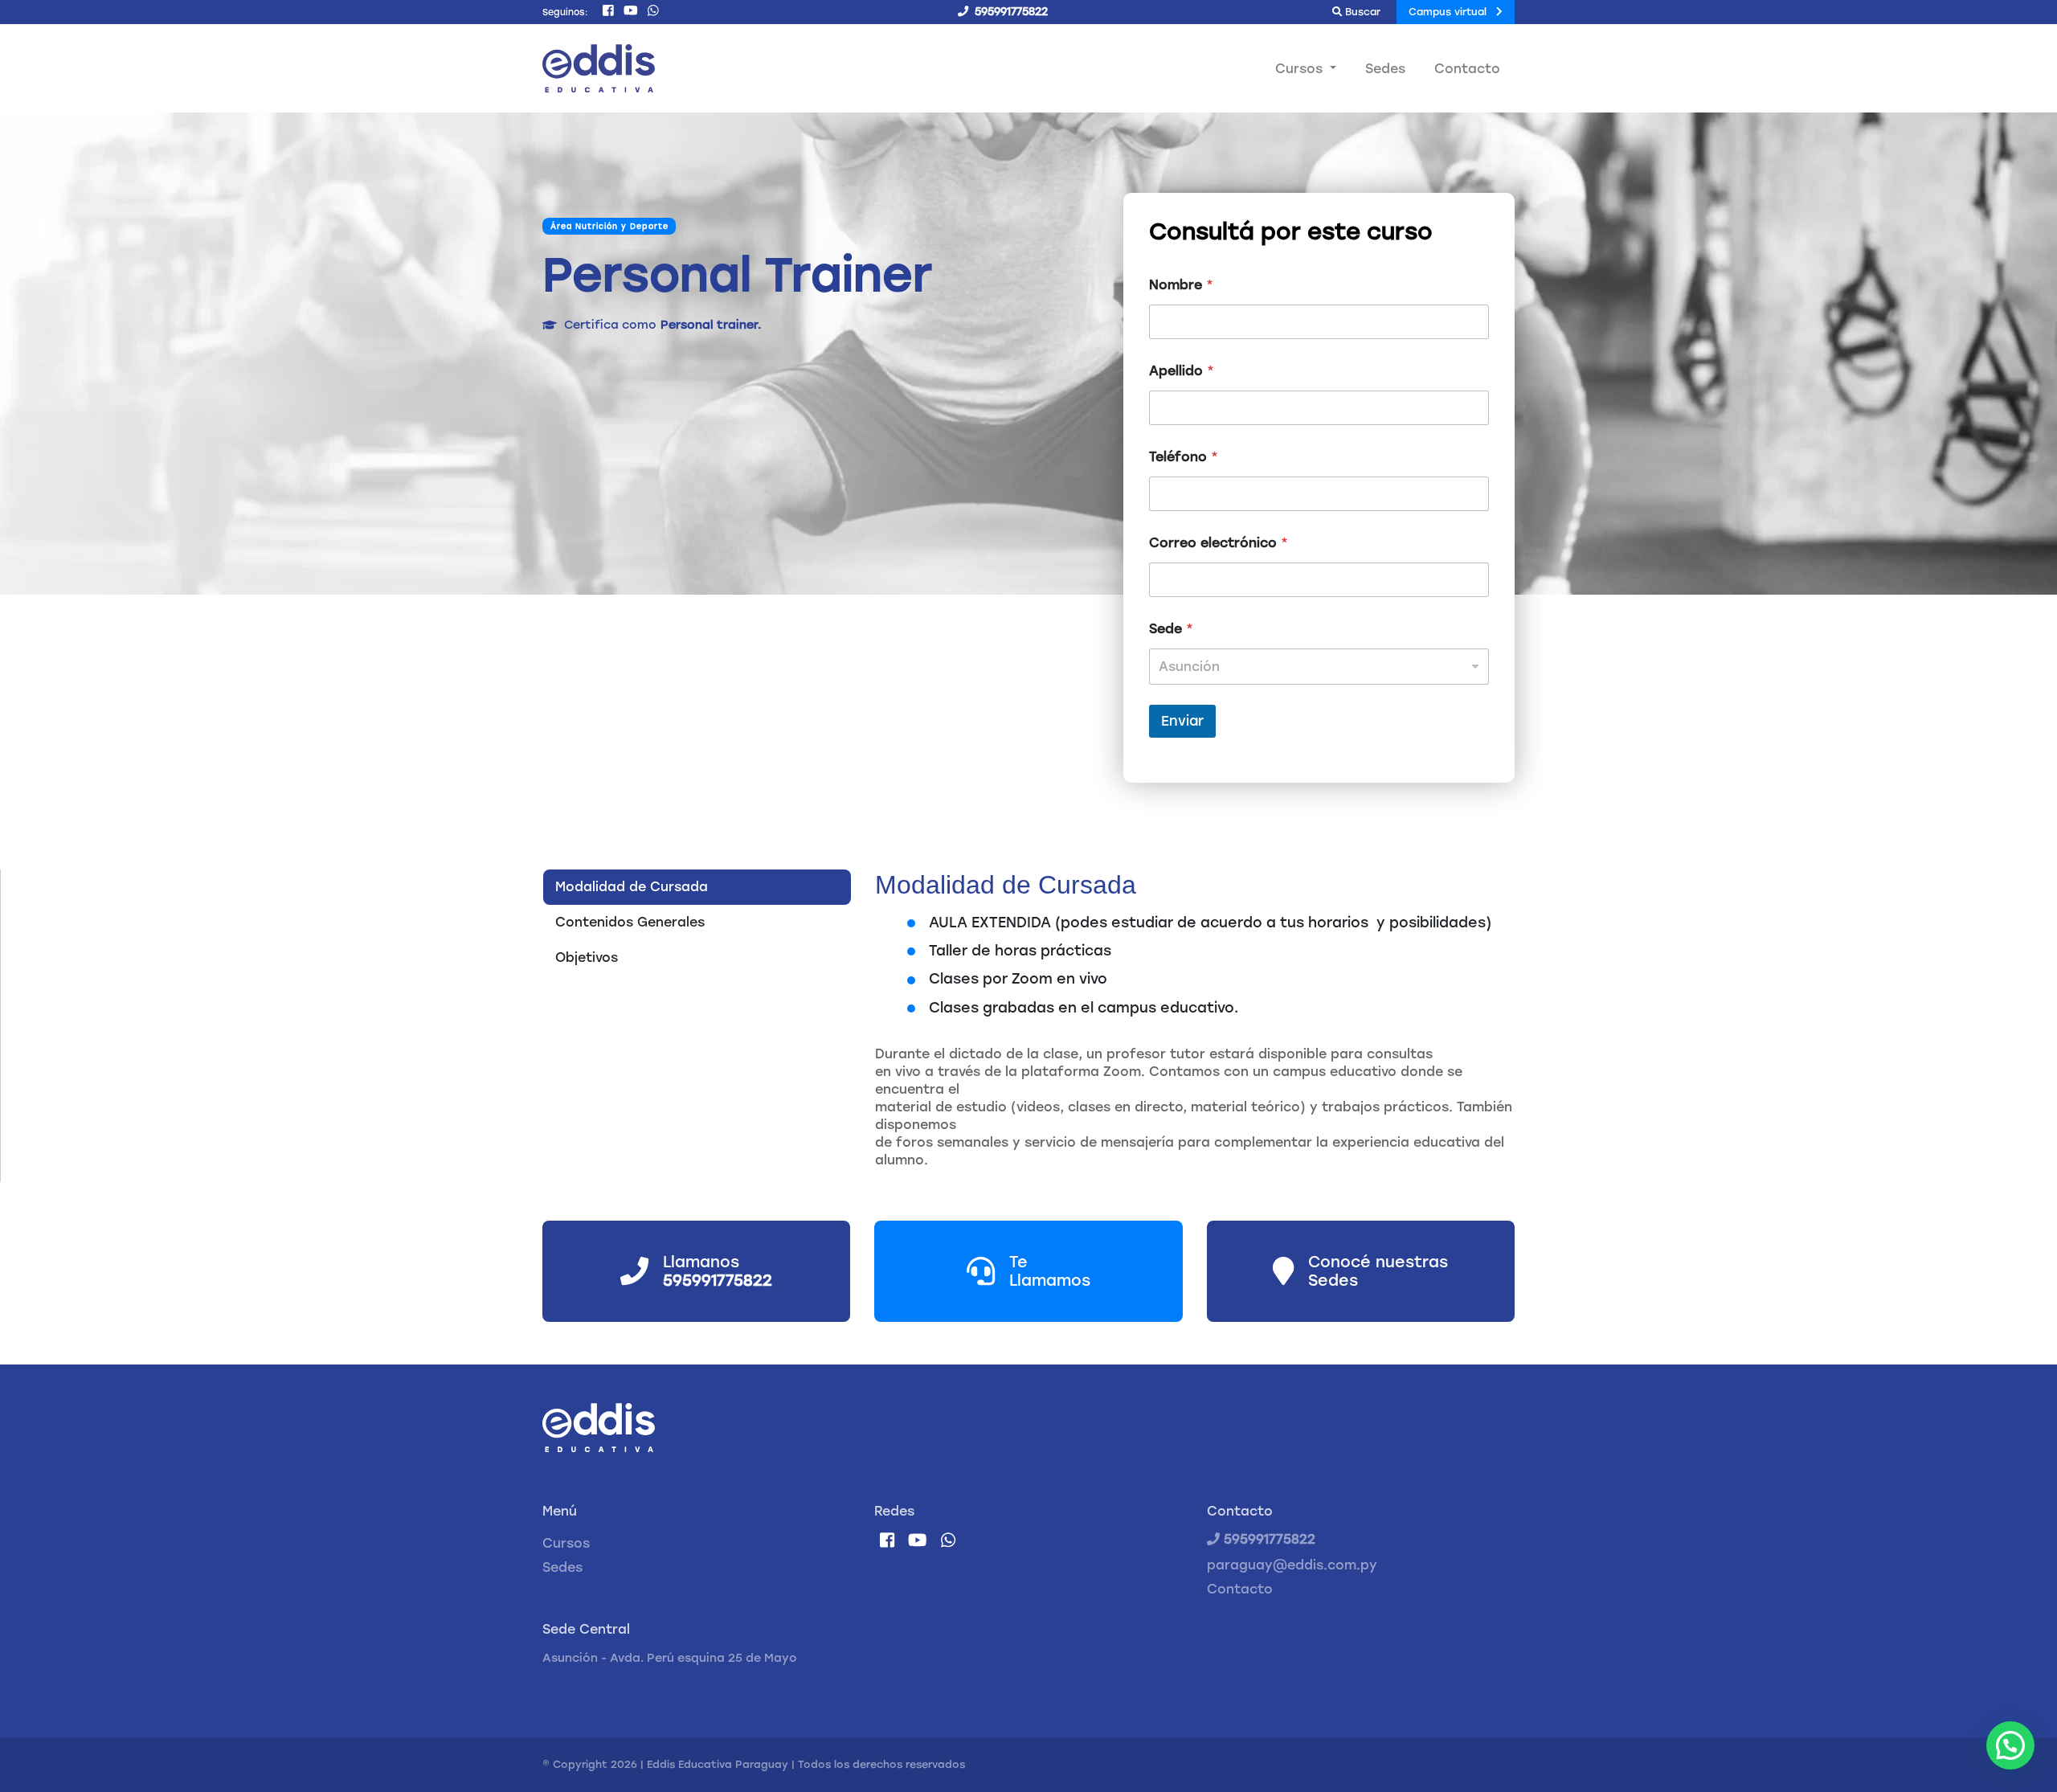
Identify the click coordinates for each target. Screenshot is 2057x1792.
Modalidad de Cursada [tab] (632, 887)
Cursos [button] (1301, 69)
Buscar (1361, 12)
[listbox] (1319, 667)
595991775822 (1268, 1539)
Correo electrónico (1219, 543)
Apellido (1182, 371)
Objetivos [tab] (587, 957)
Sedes (1385, 69)
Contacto (1467, 69)
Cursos (566, 1543)
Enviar (1182, 721)
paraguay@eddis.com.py (1292, 1565)
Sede (1171, 629)
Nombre (1181, 285)
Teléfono (1184, 457)
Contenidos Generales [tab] (630, 922)
